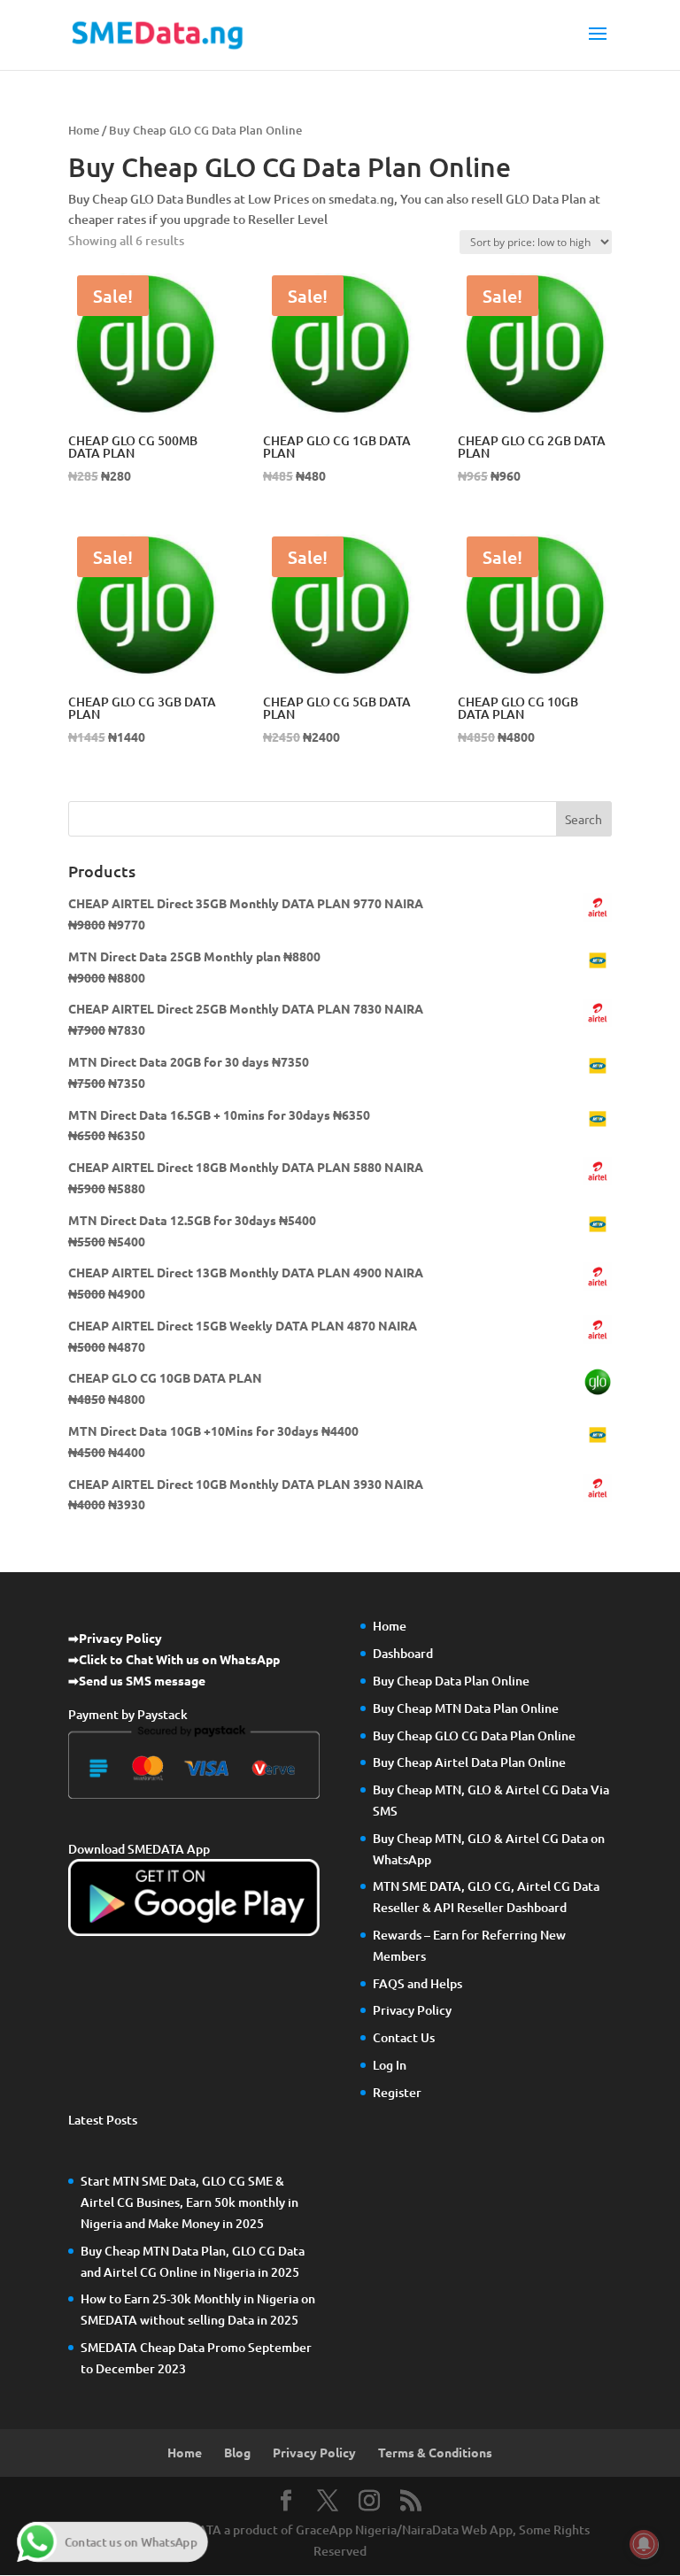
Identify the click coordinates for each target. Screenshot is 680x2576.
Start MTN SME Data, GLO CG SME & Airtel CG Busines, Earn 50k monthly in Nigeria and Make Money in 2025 (189, 2202)
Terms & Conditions (435, 2452)
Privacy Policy (412, 2010)
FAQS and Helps (417, 1983)
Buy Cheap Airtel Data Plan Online (469, 1762)
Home (84, 130)
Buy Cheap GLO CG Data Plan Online (474, 1735)
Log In (390, 2065)
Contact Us (404, 2037)
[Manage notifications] (644, 2544)
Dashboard (403, 1653)
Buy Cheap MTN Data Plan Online (466, 1708)
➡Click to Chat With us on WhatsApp (174, 1659)
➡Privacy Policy (115, 1638)
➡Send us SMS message (137, 1680)
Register (397, 2092)
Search (583, 819)
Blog (237, 2452)
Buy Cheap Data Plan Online (451, 1681)
